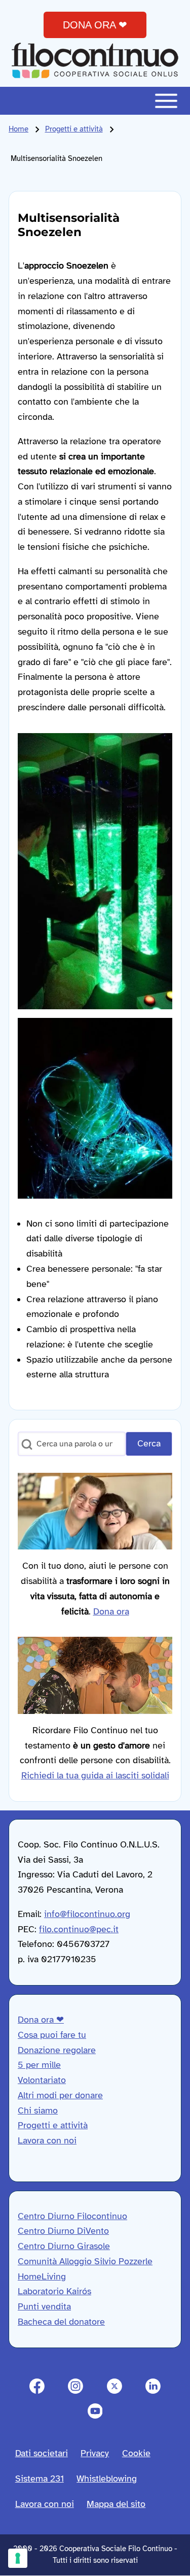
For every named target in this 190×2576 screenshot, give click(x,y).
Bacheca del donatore (61, 2322)
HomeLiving (42, 2276)
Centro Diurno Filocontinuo (72, 2216)
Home (18, 129)
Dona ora (111, 1611)
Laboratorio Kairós (54, 2291)
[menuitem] (42, 2454)
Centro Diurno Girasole (64, 2246)
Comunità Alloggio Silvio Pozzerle (85, 2261)
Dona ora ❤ (41, 2020)
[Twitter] (115, 2386)
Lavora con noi (47, 2140)
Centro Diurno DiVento (63, 2231)
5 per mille (39, 2065)
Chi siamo (38, 2110)
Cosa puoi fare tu (52, 2035)
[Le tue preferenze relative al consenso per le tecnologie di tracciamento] (18, 2558)
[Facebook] (37, 2386)
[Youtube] (95, 2411)
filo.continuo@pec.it (79, 1929)
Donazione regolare (57, 2050)
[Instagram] (76, 2386)
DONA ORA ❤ (95, 25)
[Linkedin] (153, 2386)
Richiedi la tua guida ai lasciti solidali (95, 1775)
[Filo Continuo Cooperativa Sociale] (95, 60)
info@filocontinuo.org (87, 1914)
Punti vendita (44, 2306)
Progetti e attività (74, 129)
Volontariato (42, 2080)
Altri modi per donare (60, 2095)
